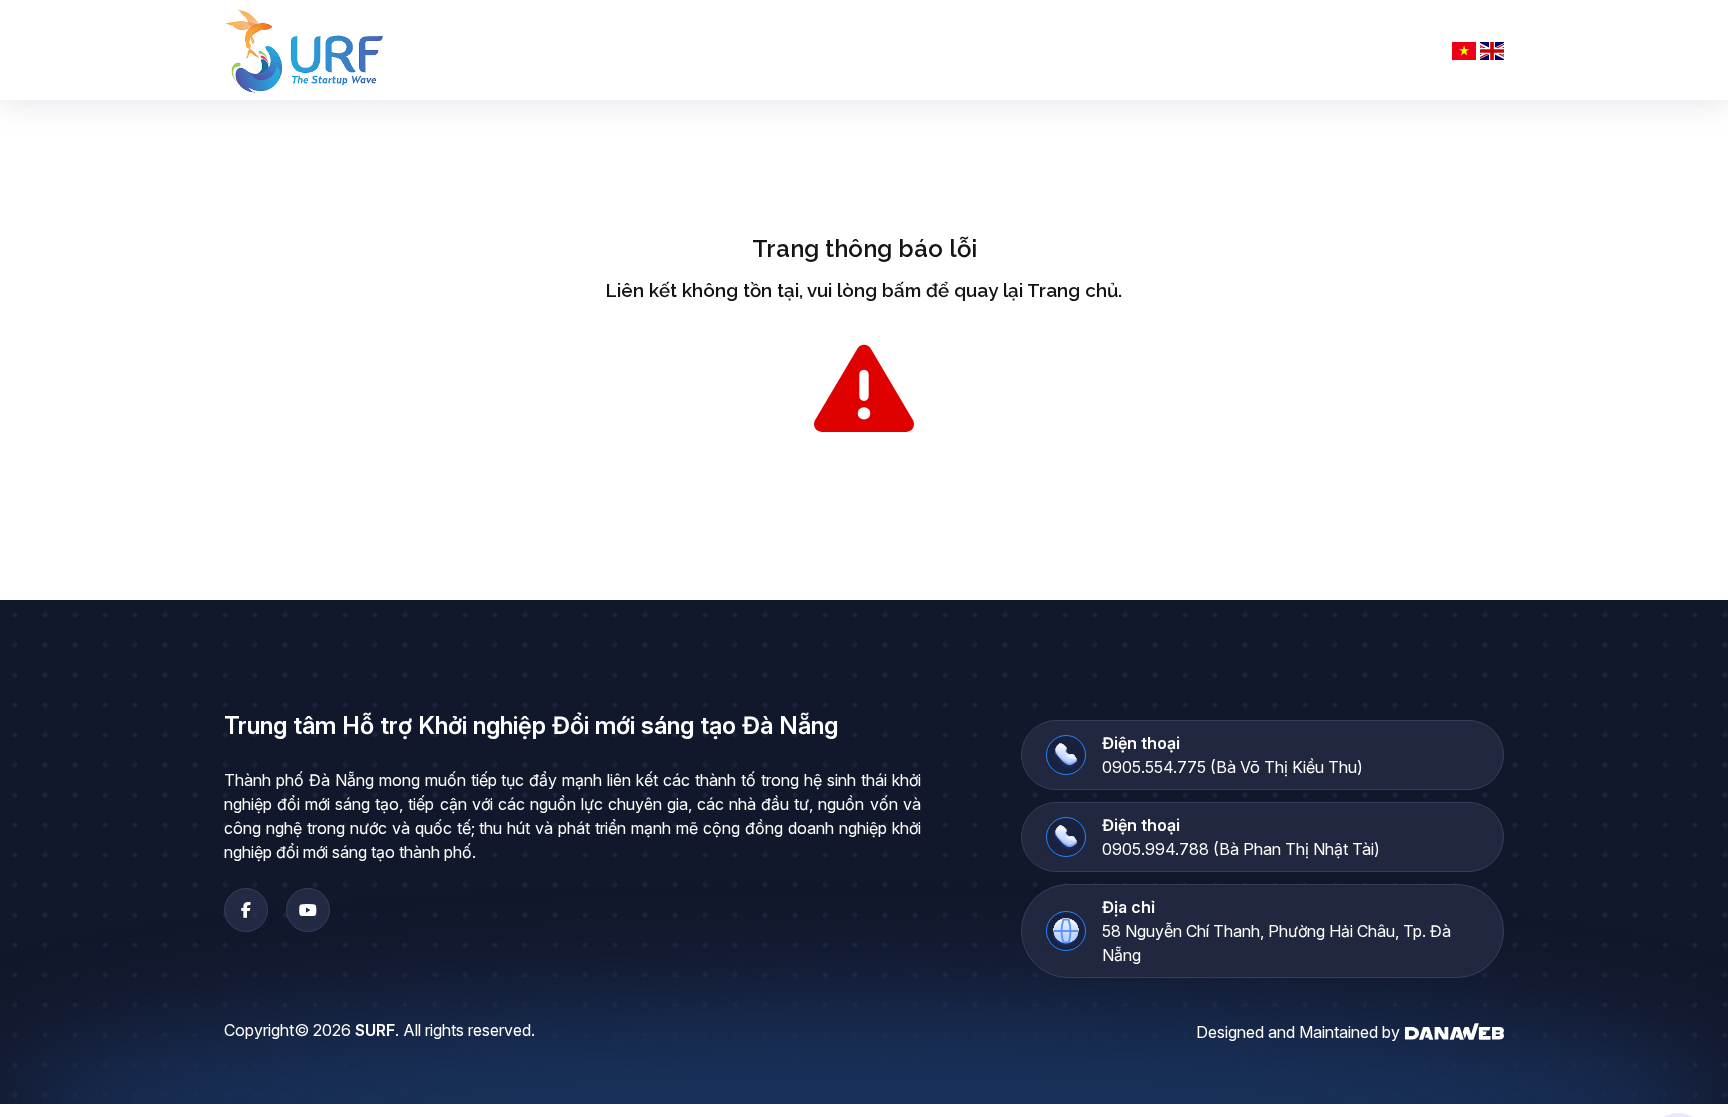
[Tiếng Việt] (1464, 50)
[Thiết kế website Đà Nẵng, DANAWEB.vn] (1454, 1030)
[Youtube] (308, 910)
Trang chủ (1072, 290)
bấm (901, 290)
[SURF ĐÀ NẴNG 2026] (305, 50)
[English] (1492, 50)
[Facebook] (246, 910)
